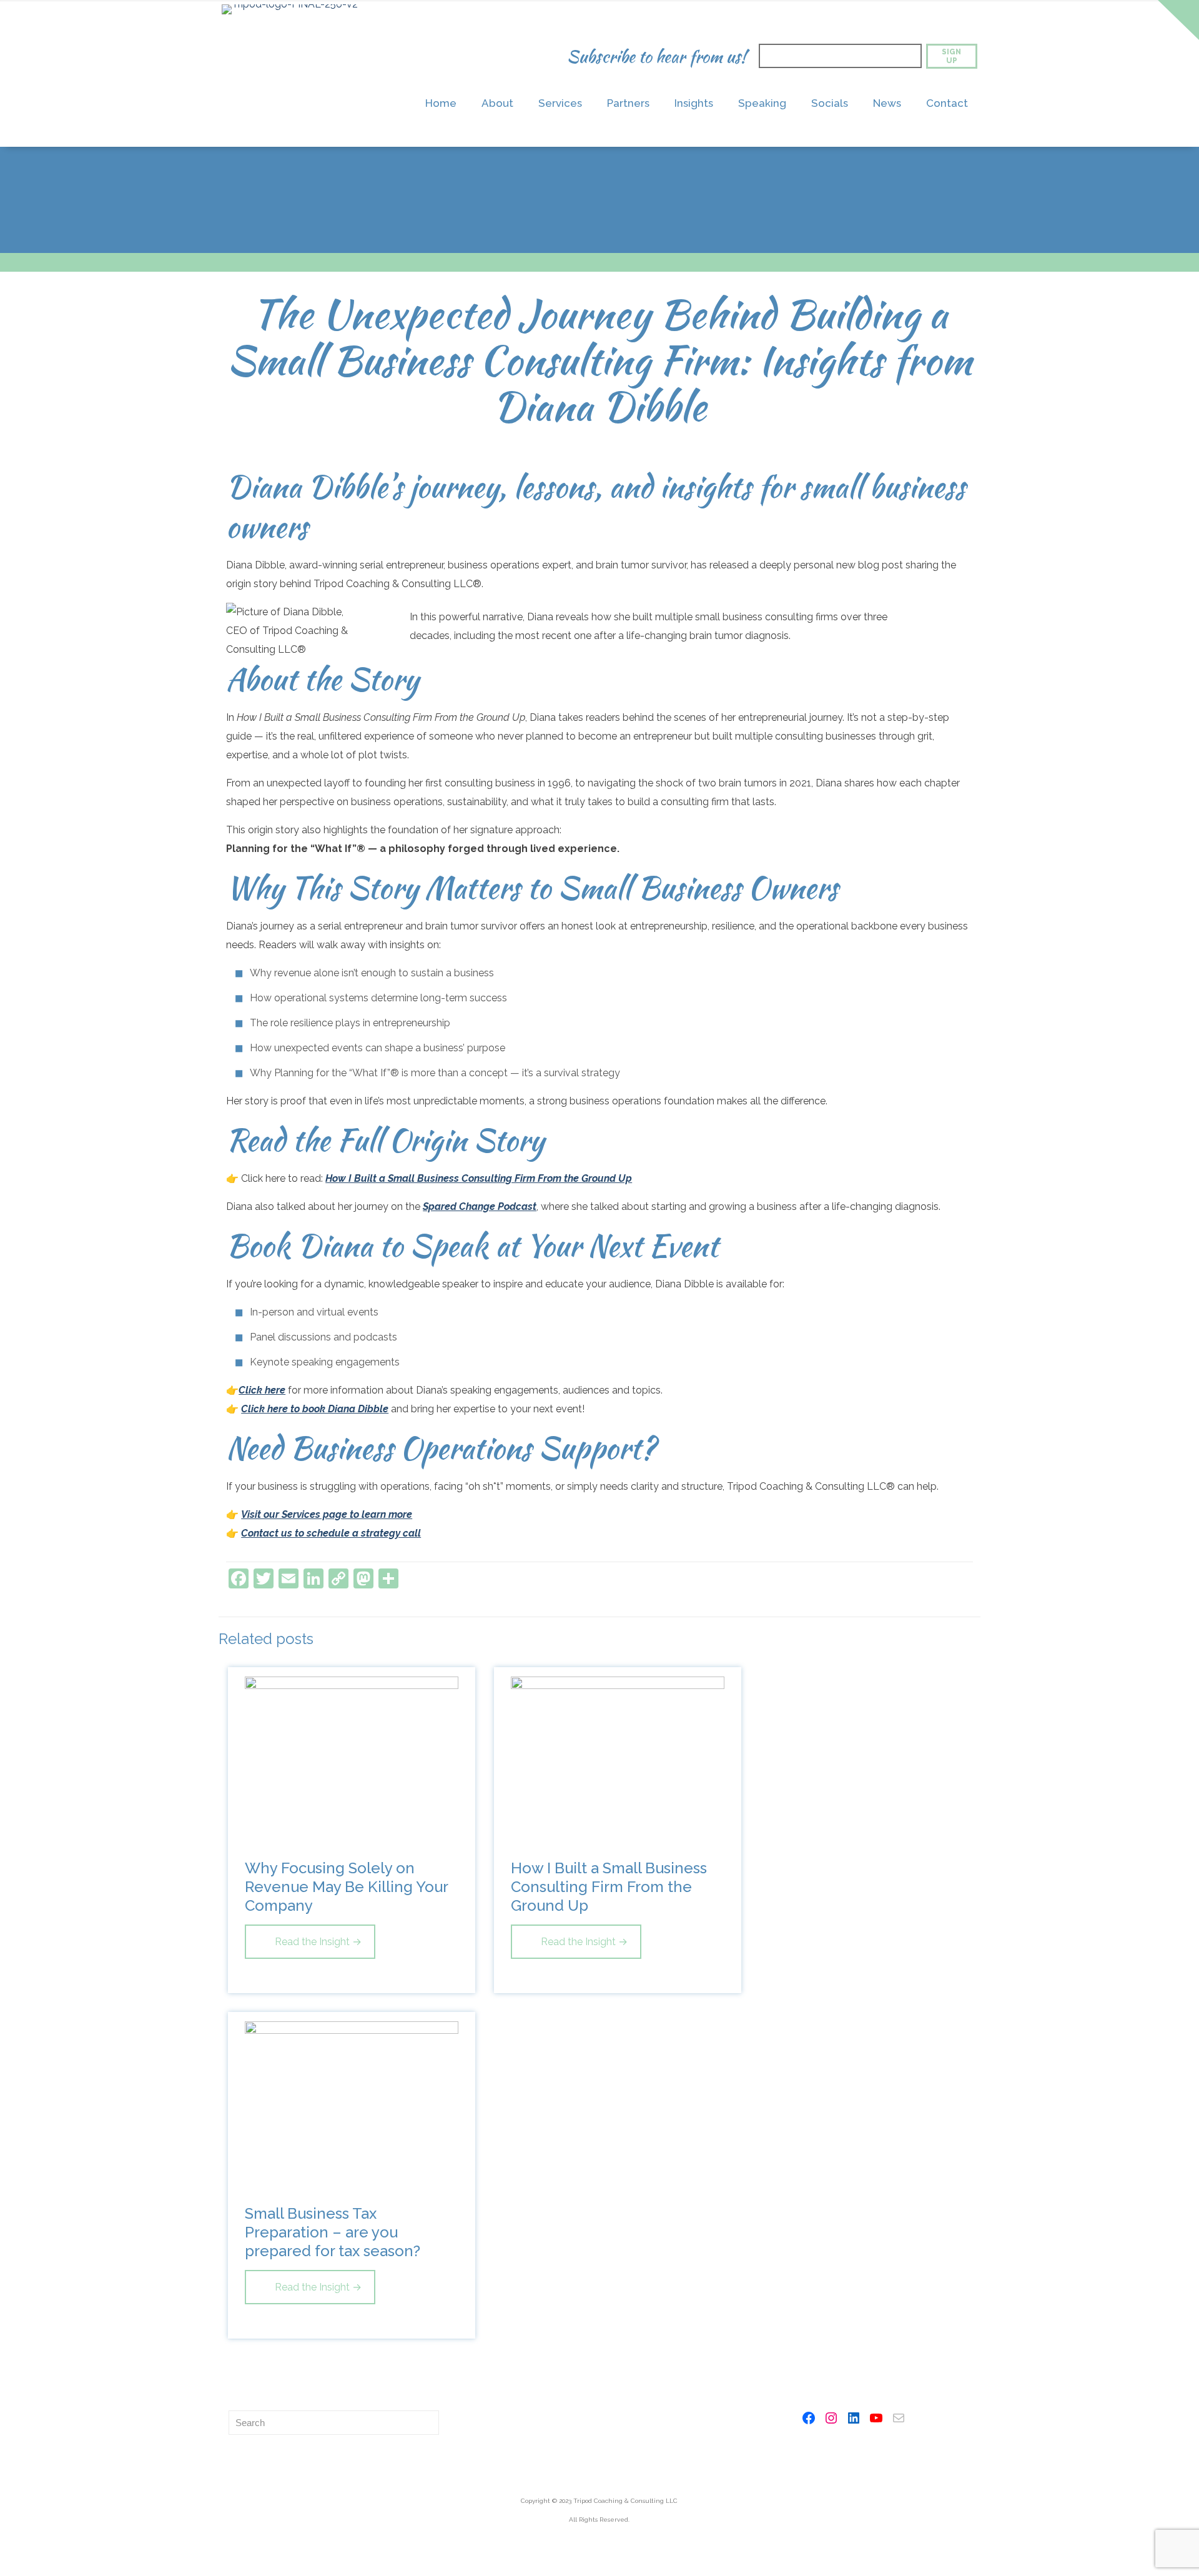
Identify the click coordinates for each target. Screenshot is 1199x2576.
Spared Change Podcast (480, 1206)
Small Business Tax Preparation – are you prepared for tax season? (333, 2232)
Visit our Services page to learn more (327, 1514)
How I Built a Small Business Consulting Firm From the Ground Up (479, 1178)
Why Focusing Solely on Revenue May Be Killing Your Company (346, 1887)
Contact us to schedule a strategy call (331, 1533)
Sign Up (951, 56)
